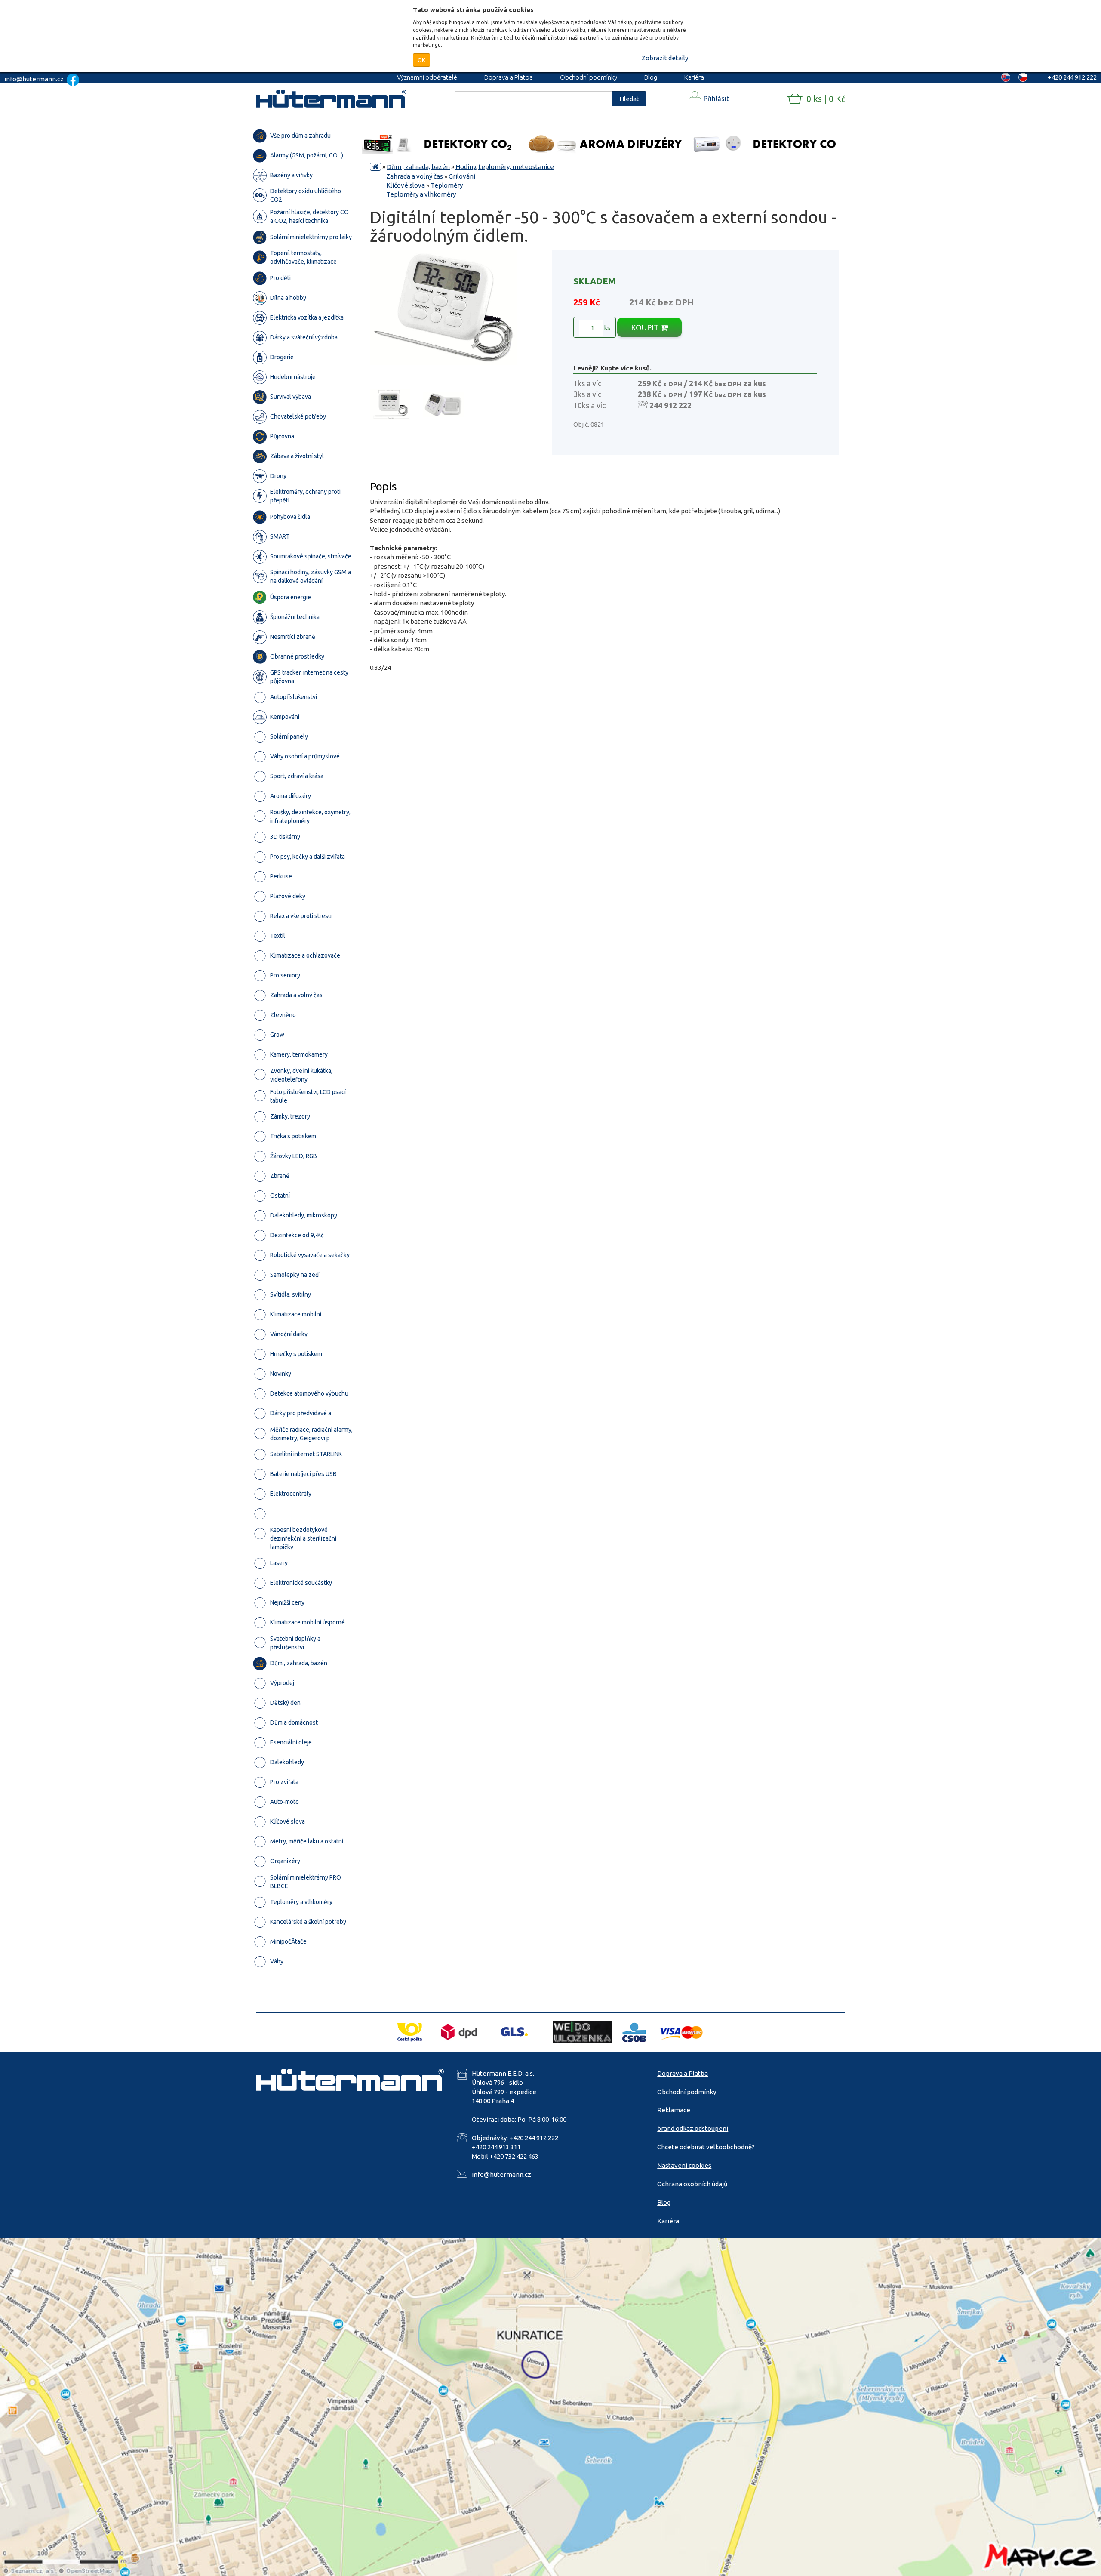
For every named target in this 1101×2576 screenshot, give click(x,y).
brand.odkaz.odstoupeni (693, 2128)
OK (421, 60)
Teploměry (447, 185)
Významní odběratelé (427, 77)
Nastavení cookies (684, 2165)
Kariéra (694, 77)
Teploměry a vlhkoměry (421, 194)
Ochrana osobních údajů (692, 2184)
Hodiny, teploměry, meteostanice (505, 167)
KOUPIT (646, 327)
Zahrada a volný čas (415, 176)
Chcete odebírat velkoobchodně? (706, 2147)
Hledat (629, 99)
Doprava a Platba (509, 77)
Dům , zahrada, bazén (418, 167)
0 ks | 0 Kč (826, 99)
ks (606, 328)
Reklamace (674, 2110)
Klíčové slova (406, 185)
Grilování (462, 176)
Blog (651, 77)
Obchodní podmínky (589, 77)
